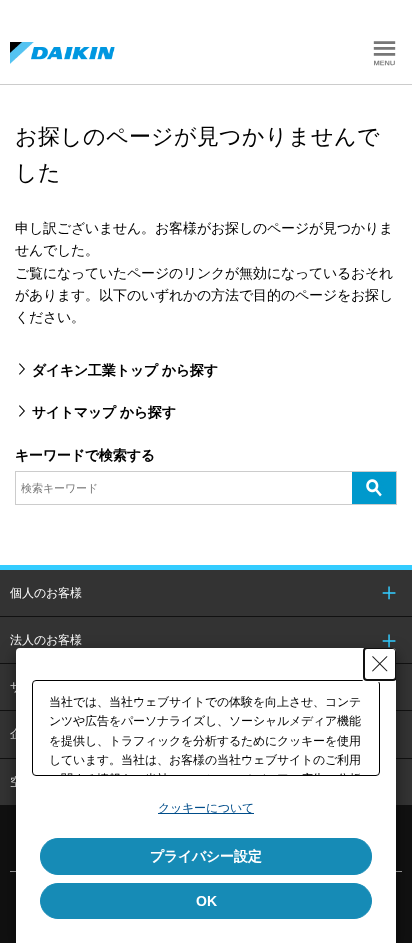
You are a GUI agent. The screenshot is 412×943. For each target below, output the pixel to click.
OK (206, 901)
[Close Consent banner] (380, 664)
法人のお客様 (46, 640)
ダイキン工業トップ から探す (125, 370)
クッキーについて (206, 808)
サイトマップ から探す (104, 412)
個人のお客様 (46, 593)
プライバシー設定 (206, 856)
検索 (374, 487)
